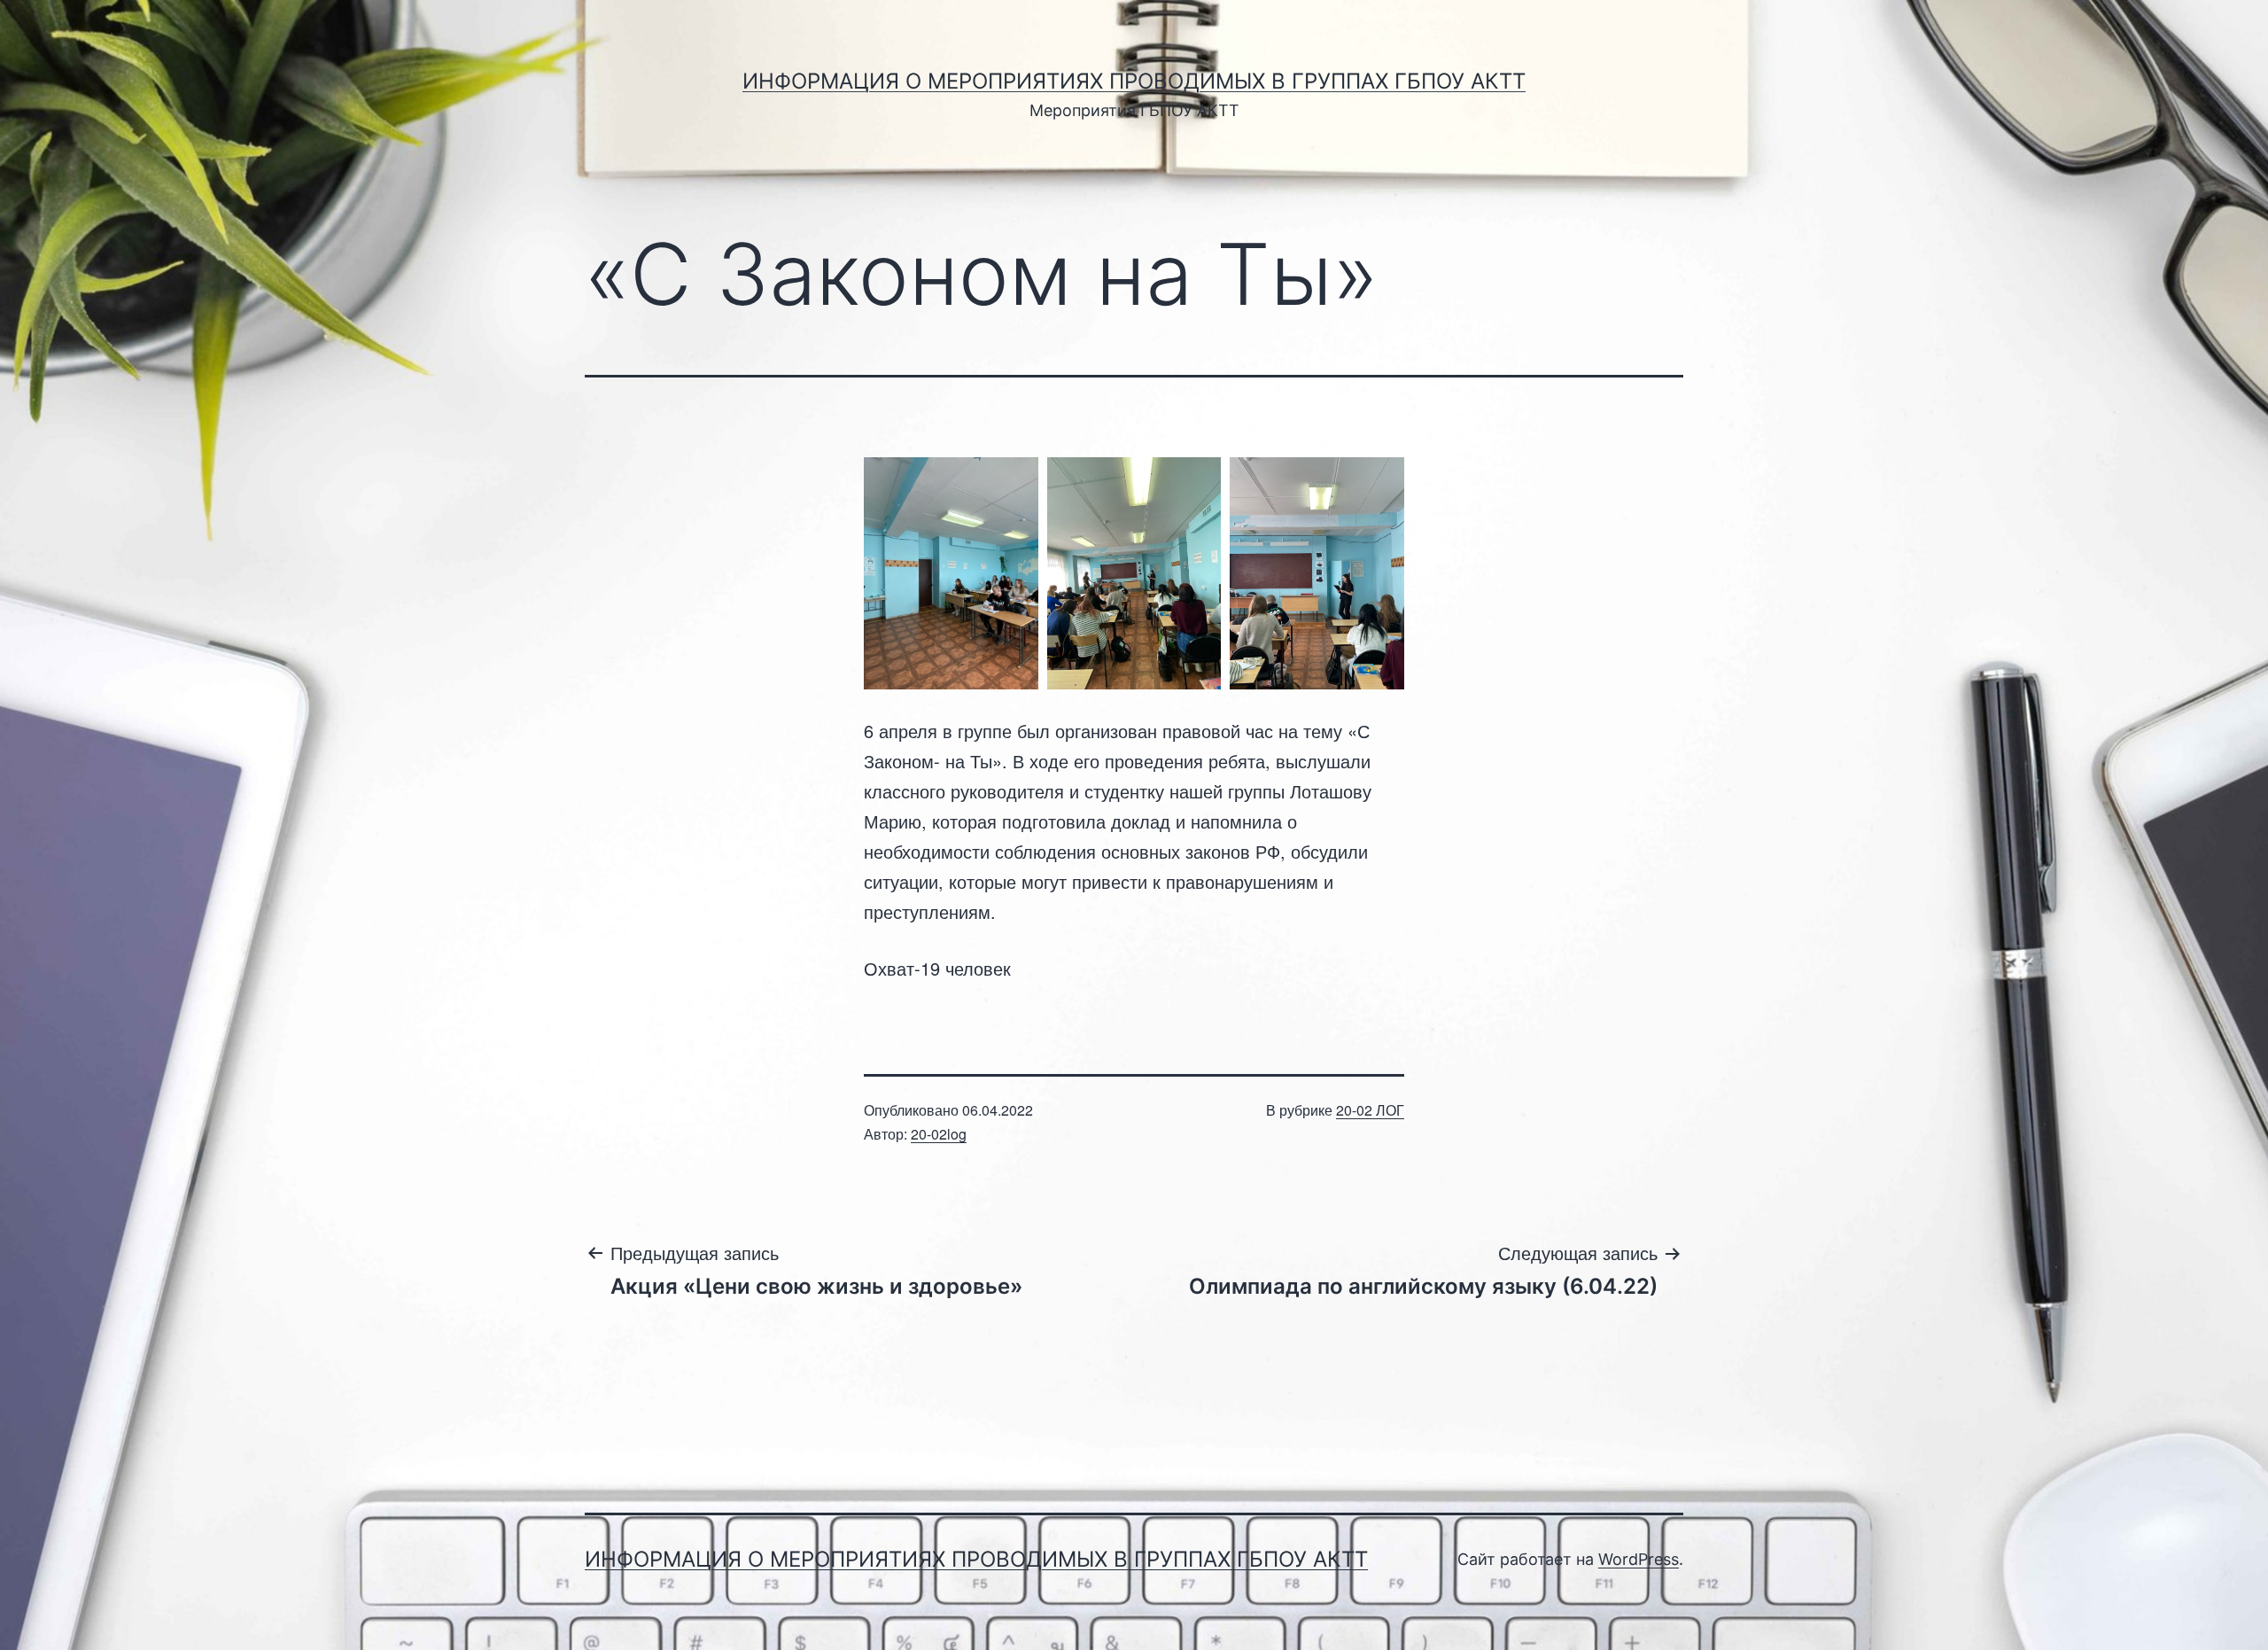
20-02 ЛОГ (1370, 1110)
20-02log (939, 1134)
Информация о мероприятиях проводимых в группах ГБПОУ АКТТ (1134, 81)
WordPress (1639, 1559)
